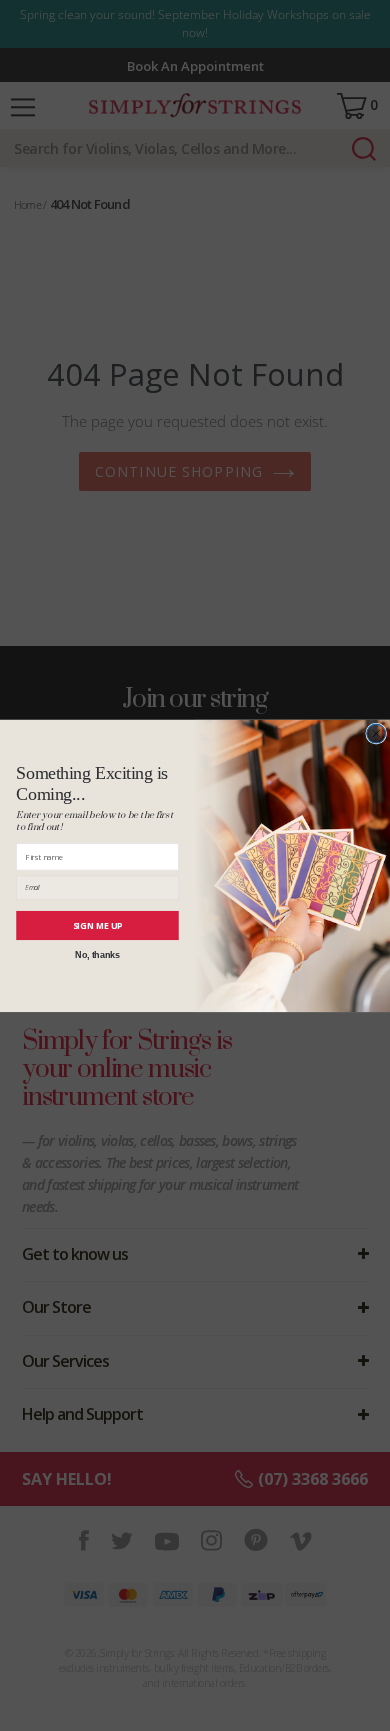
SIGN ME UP (98, 925)
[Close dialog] (376, 733)
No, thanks (97, 953)
